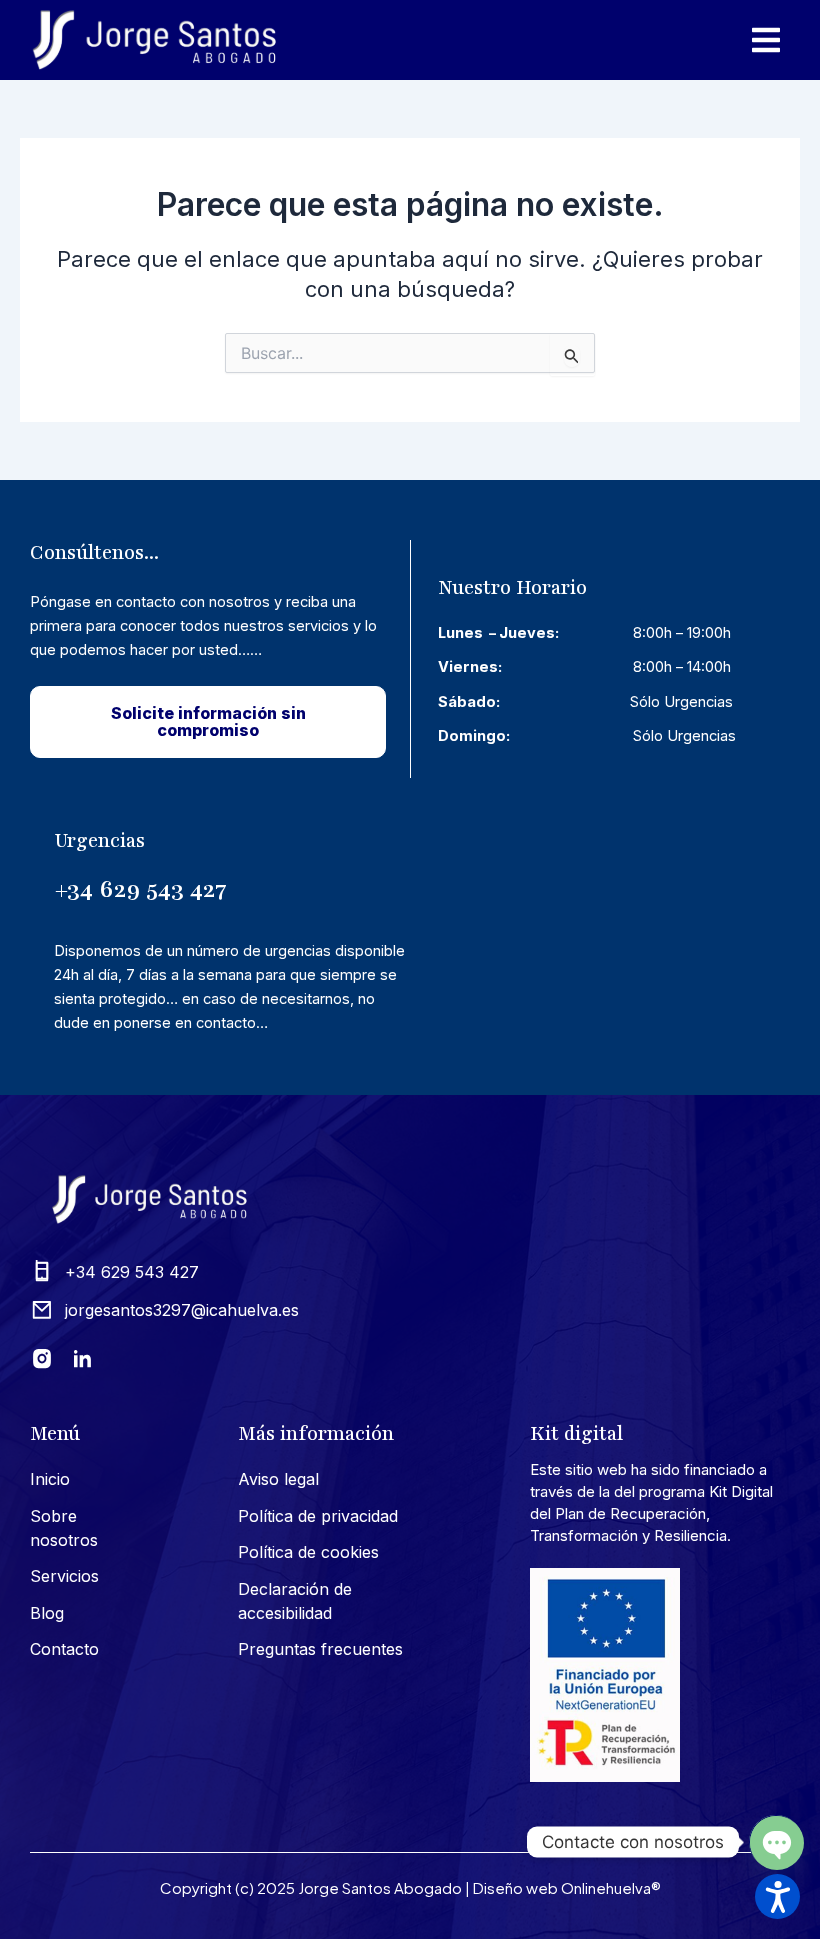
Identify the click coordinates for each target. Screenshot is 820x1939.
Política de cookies (308, 1552)
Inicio (50, 1479)
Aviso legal (278, 1479)
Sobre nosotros (64, 1528)
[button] (777, 1896)
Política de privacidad (318, 1516)
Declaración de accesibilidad (295, 1601)
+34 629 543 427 (140, 889)
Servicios (64, 1576)
